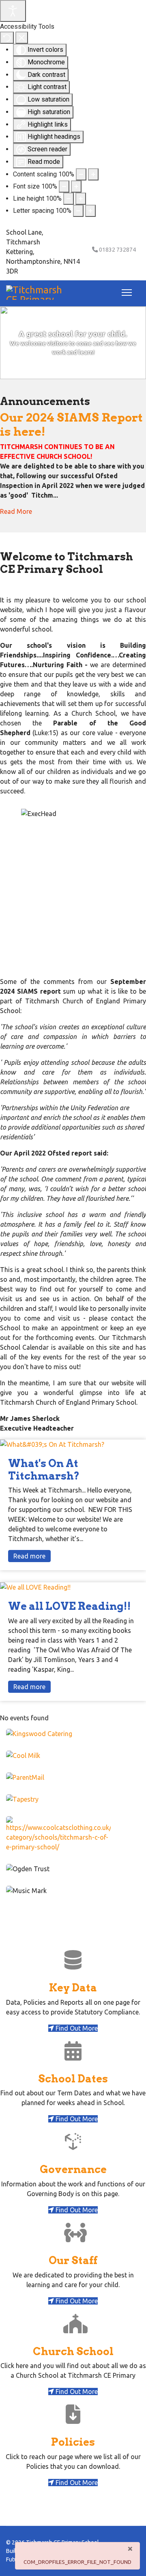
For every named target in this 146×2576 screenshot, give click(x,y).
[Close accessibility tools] (22, 38)
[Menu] (125, 293)
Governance (73, 2169)
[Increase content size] (93, 174)
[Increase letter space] (90, 211)
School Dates (73, 2079)
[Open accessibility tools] (13, 11)
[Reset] (7, 38)
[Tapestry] (73, 1799)
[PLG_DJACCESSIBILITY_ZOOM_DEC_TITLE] (81, 174)
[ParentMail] (73, 1777)
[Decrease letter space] (78, 211)
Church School (73, 2351)
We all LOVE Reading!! (70, 1606)
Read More (16, 511)
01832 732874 (117, 250)
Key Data (73, 1988)
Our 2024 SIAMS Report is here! (71, 424)
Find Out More (76, 2028)
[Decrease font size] (64, 187)
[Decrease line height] (69, 199)
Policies (73, 2442)
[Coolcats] (73, 1834)
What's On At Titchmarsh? (44, 1469)
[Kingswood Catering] (73, 1734)
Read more (29, 1556)
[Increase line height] (81, 199)
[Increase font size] (76, 187)
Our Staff (73, 2260)
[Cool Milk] (73, 1755)
